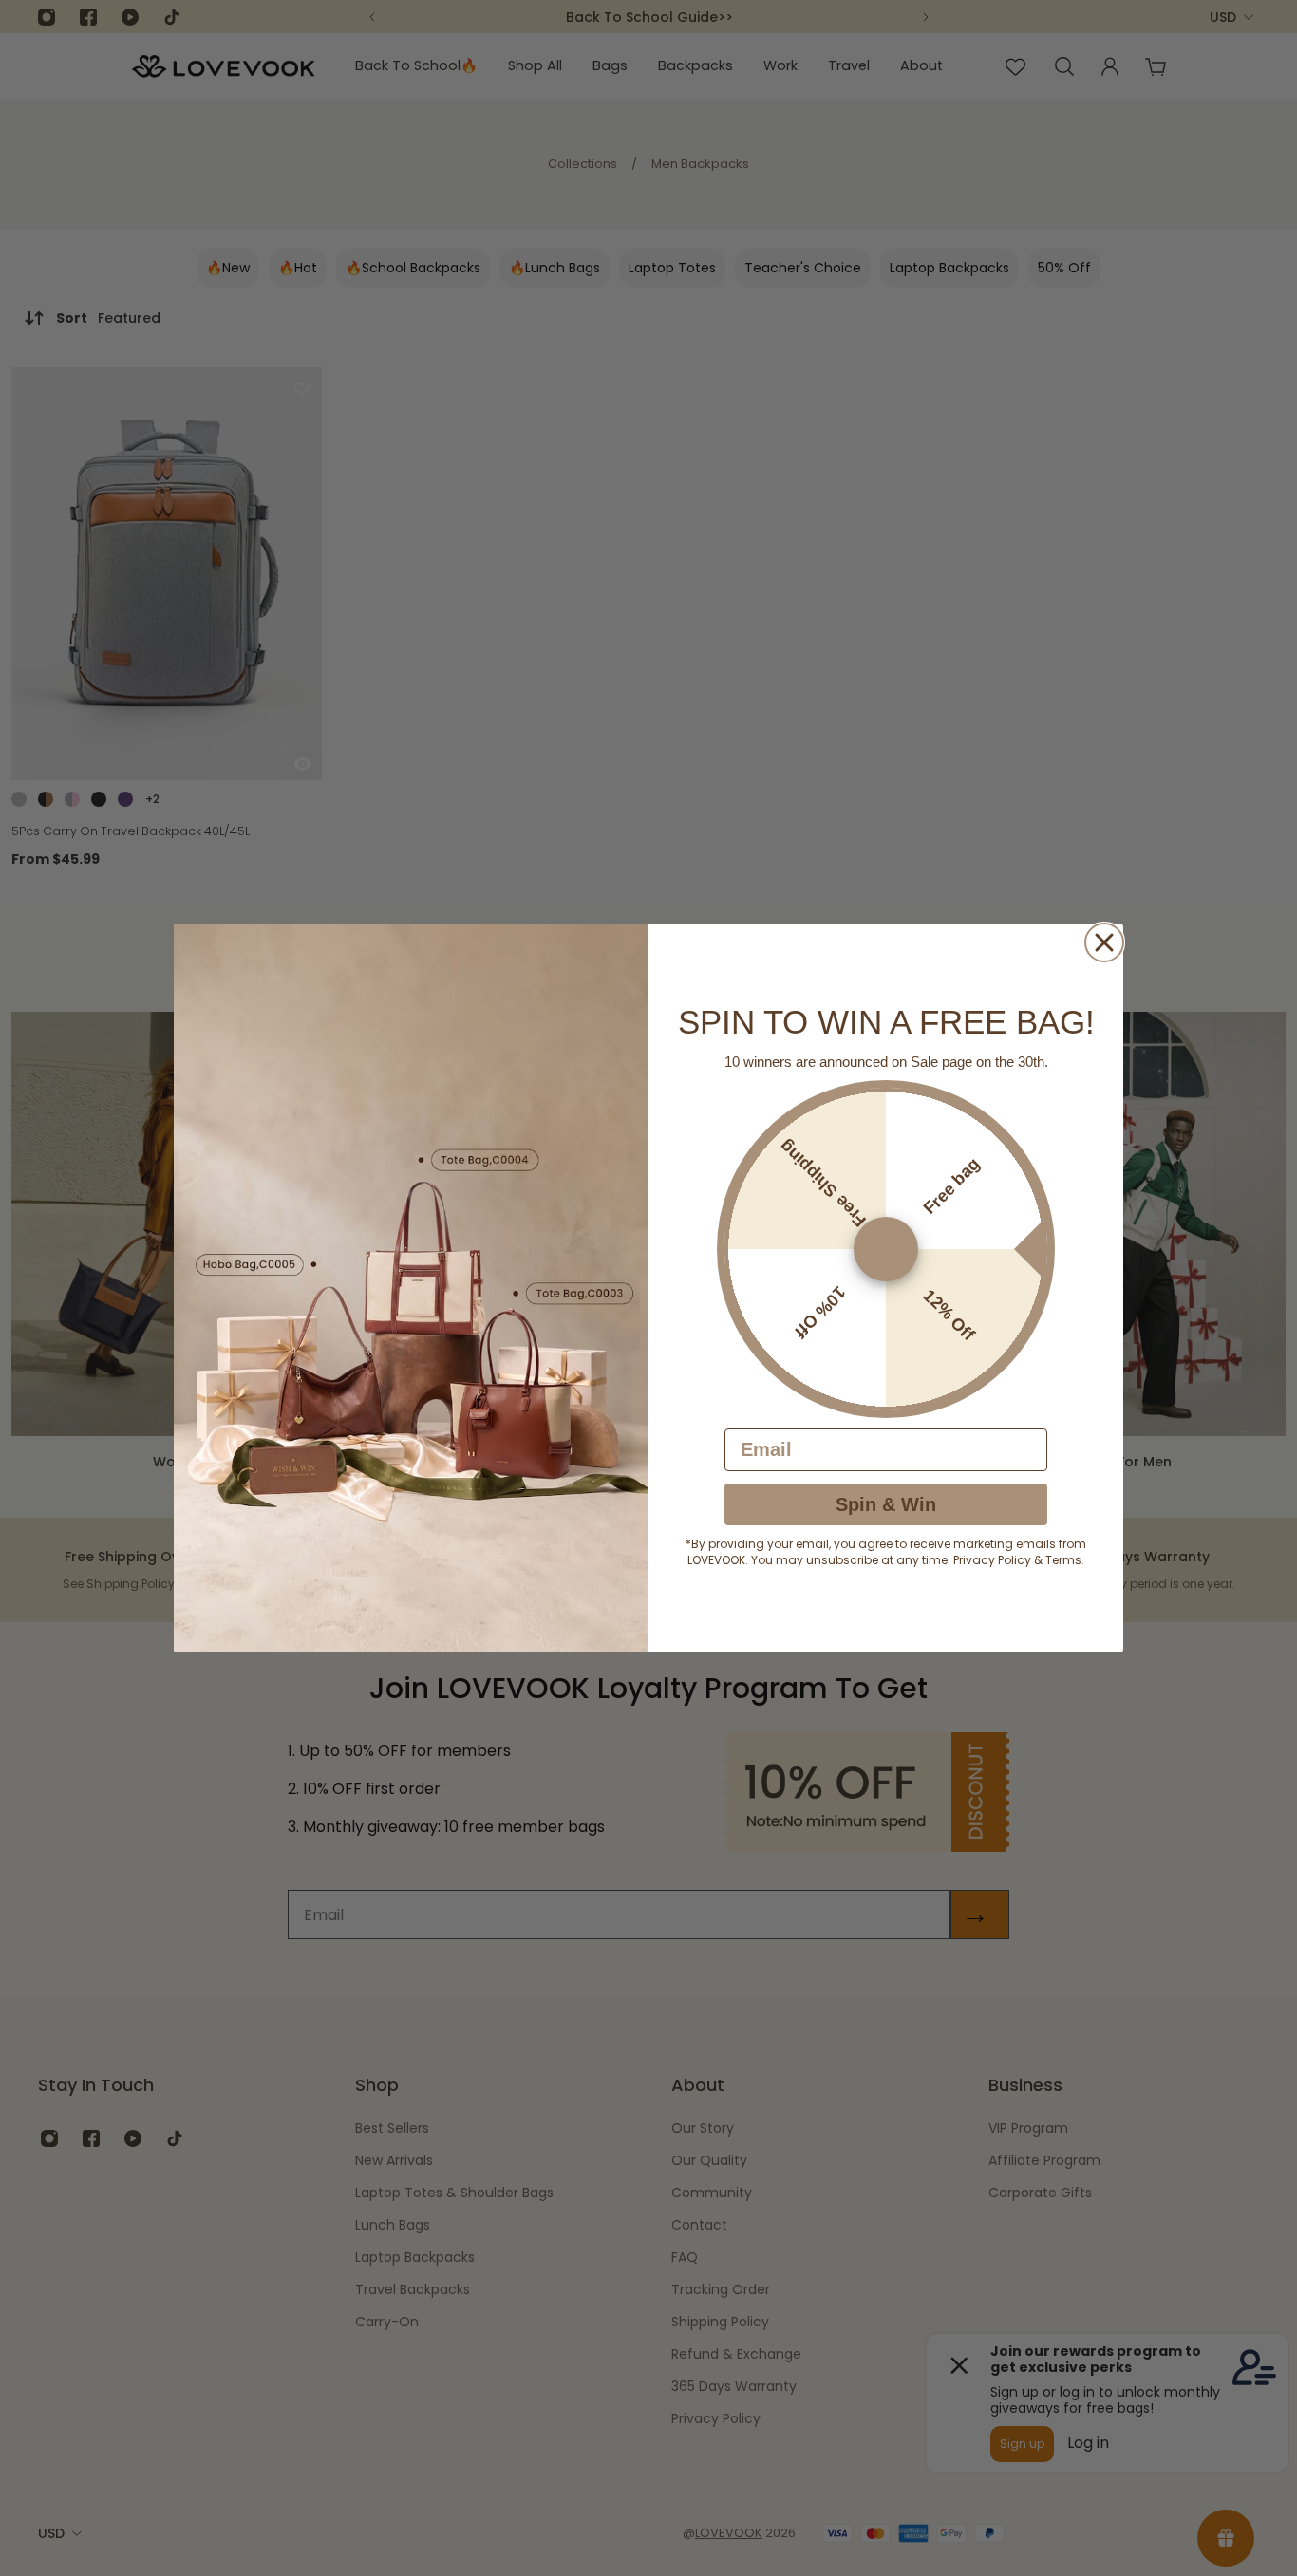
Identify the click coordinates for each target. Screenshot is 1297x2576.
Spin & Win (886, 1504)
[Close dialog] (1104, 943)
